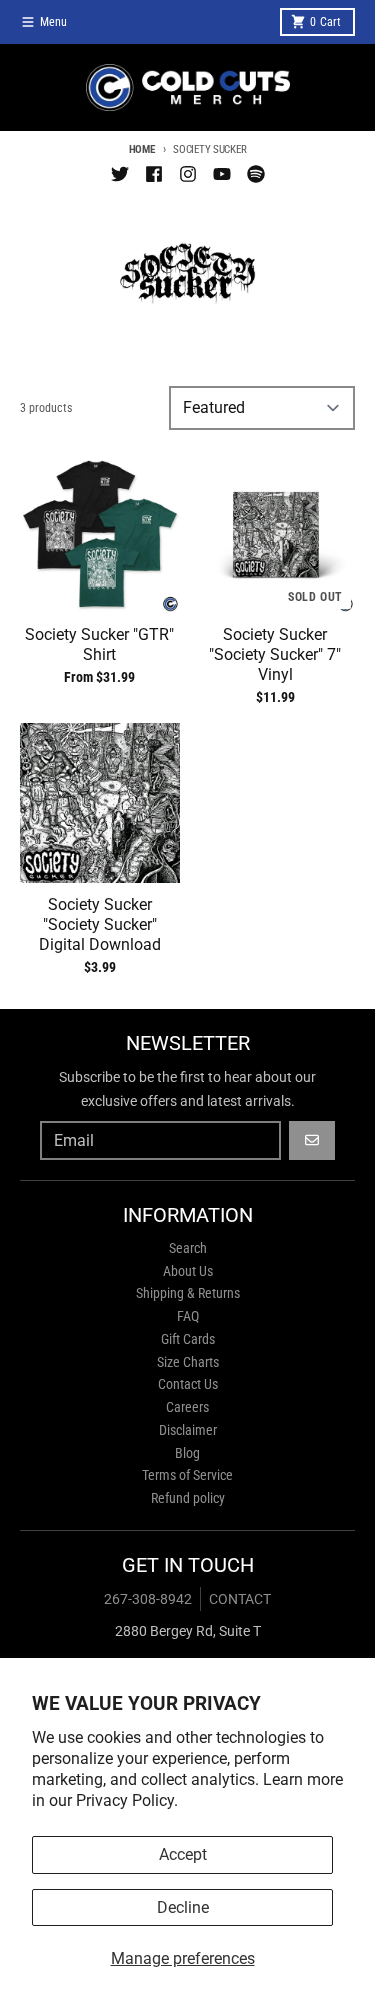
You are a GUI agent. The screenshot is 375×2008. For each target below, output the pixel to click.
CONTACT (240, 1599)
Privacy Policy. (127, 1800)
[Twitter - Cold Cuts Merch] (120, 174)
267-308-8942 (148, 1599)
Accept (183, 1854)
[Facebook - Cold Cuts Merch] (154, 174)
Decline (183, 1907)
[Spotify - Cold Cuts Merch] (256, 174)
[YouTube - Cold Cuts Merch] (222, 174)
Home (142, 149)
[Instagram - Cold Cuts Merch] (188, 174)
